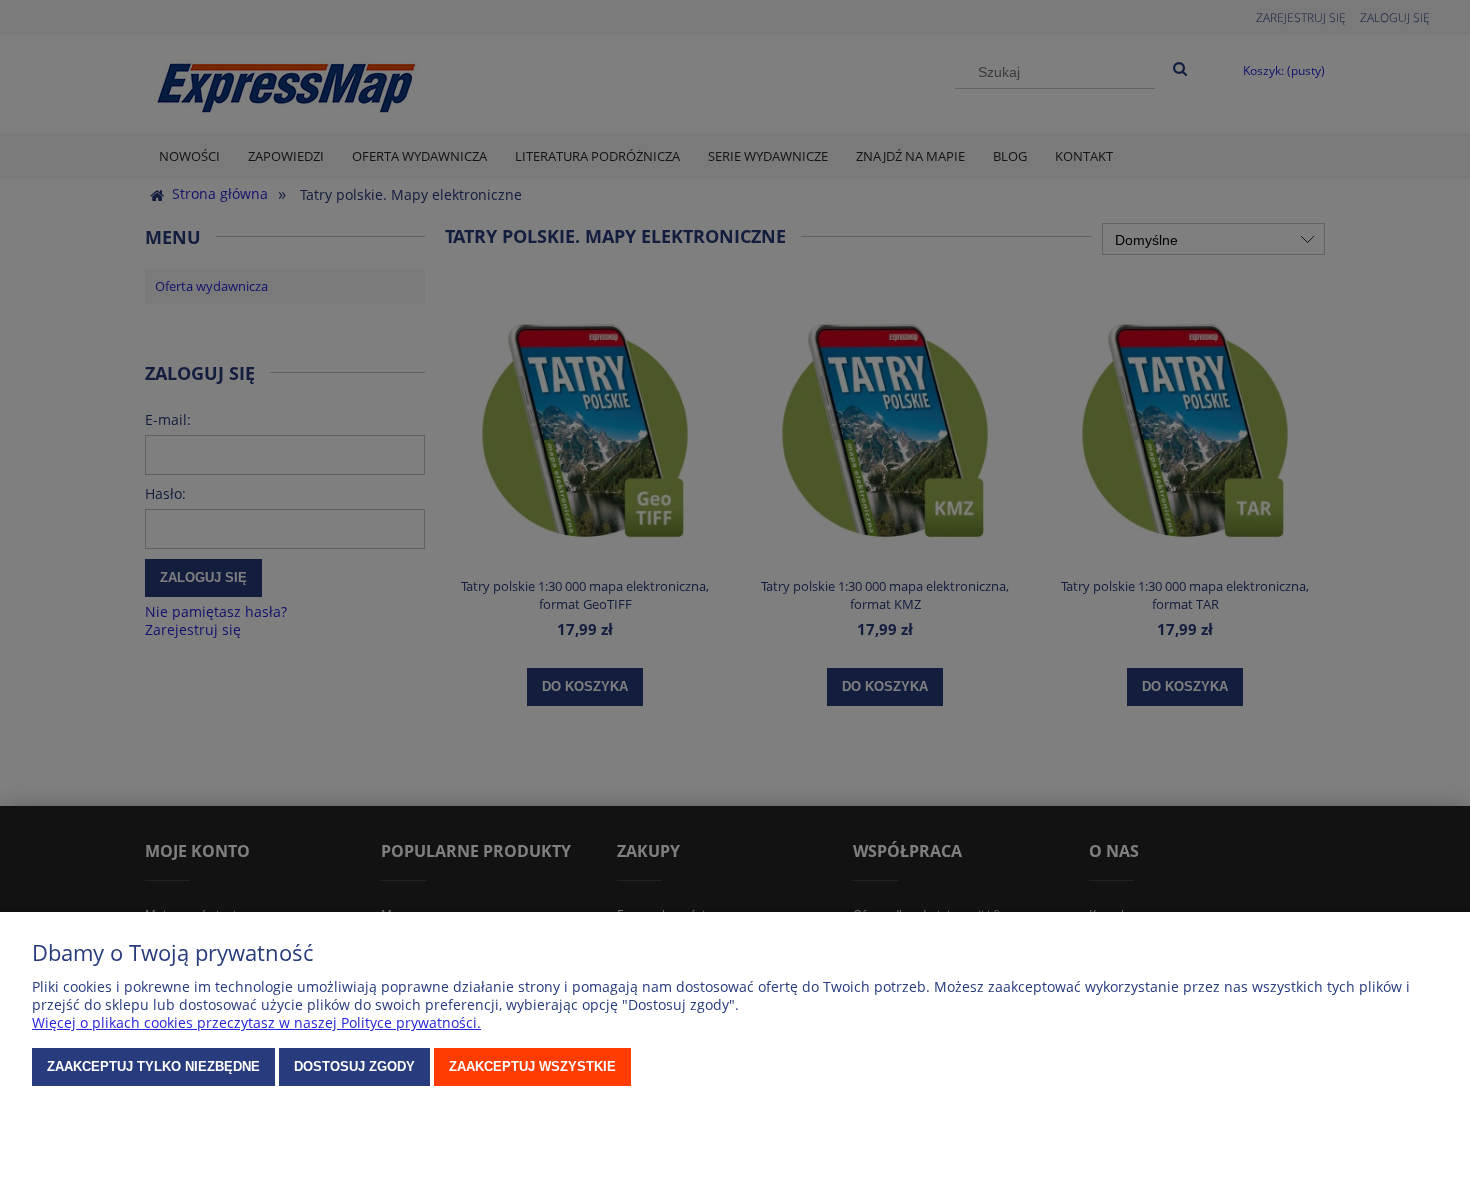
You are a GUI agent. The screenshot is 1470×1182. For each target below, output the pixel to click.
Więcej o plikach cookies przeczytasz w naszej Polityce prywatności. (256, 1022)
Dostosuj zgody (354, 1066)
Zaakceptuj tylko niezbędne (153, 1066)
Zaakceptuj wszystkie (532, 1066)
